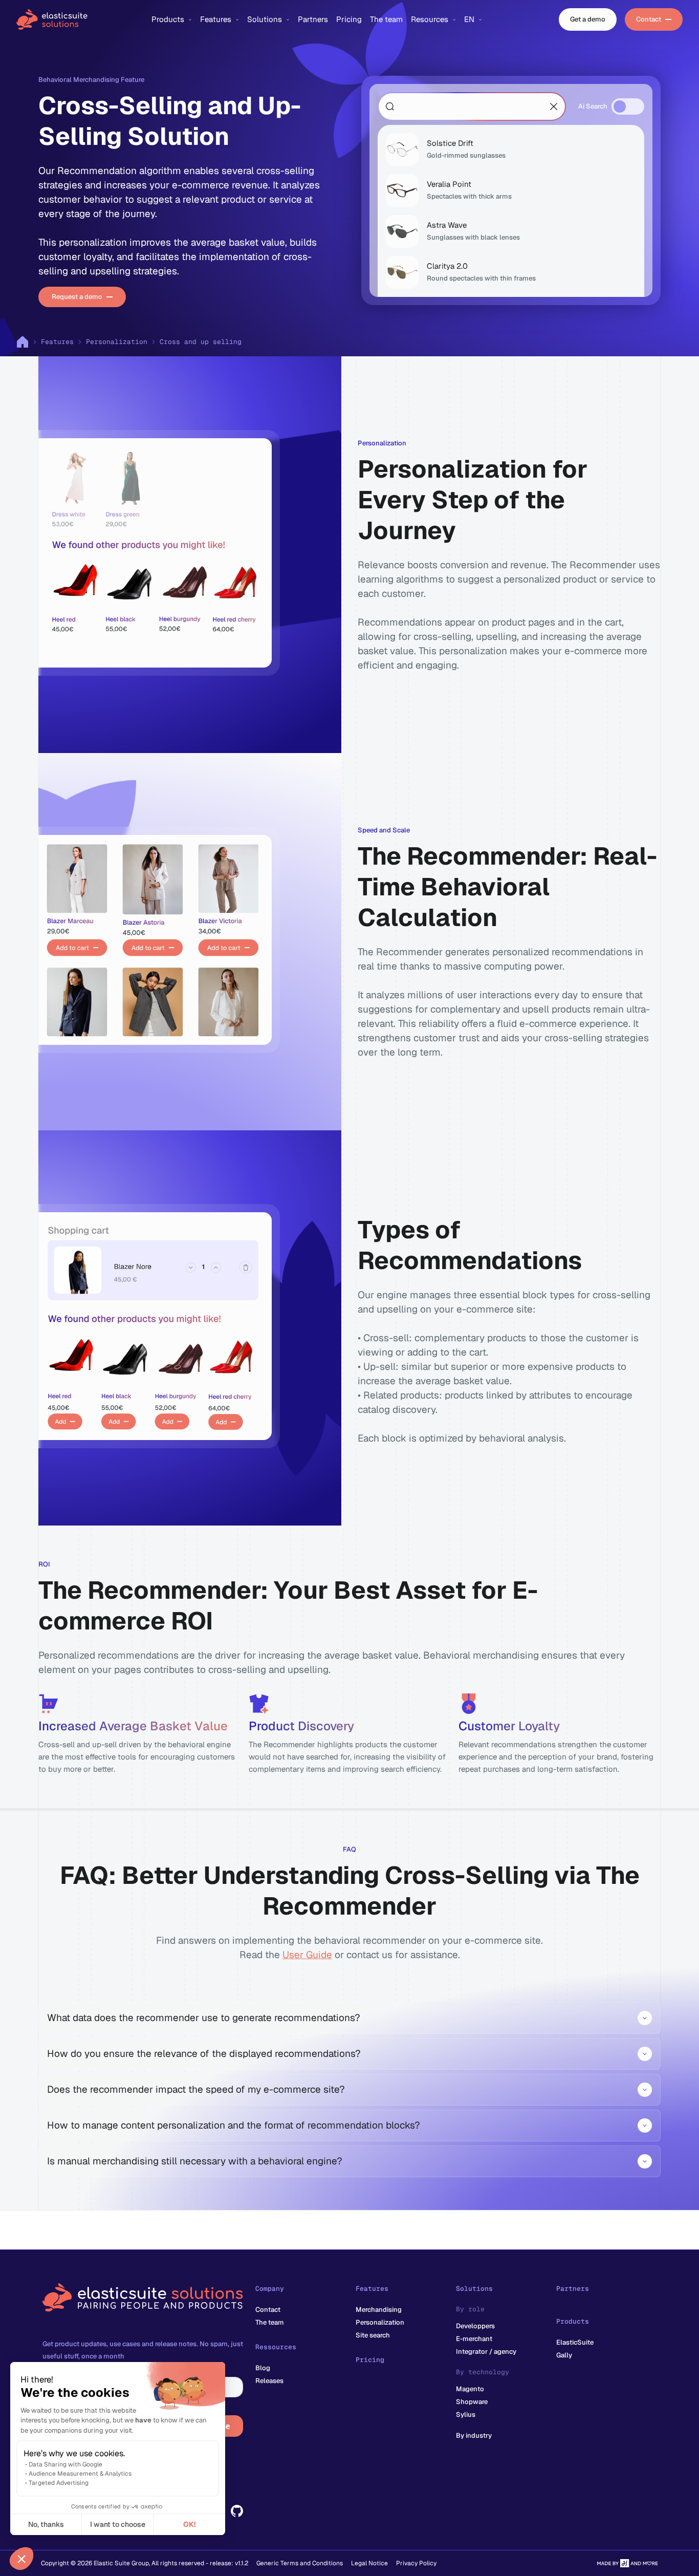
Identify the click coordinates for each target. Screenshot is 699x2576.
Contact (268, 2310)
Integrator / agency (486, 2352)
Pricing (370, 2360)
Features (57, 342)
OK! (190, 2524)
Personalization (117, 342)
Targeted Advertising (59, 2483)
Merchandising (379, 2310)
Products (573, 2321)
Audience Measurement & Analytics (80, 2474)
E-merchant (474, 2339)
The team (270, 2322)
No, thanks (46, 2524)
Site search (373, 2335)
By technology (483, 2372)
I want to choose (118, 2524)
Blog (263, 2368)
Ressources (276, 2347)
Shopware (472, 2402)
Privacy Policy (416, 2563)
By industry (474, 2435)
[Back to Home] (78, 19)
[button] (21, 2559)
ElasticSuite (575, 2342)
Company (270, 2289)
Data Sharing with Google (65, 2464)
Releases (269, 2381)
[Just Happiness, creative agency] (627, 2563)
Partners (573, 2289)
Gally (564, 2355)
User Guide (307, 1955)
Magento (470, 2389)
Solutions (474, 2289)
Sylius (466, 2414)
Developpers (475, 2326)
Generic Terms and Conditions (300, 2563)
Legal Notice (369, 2563)
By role (470, 2309)
